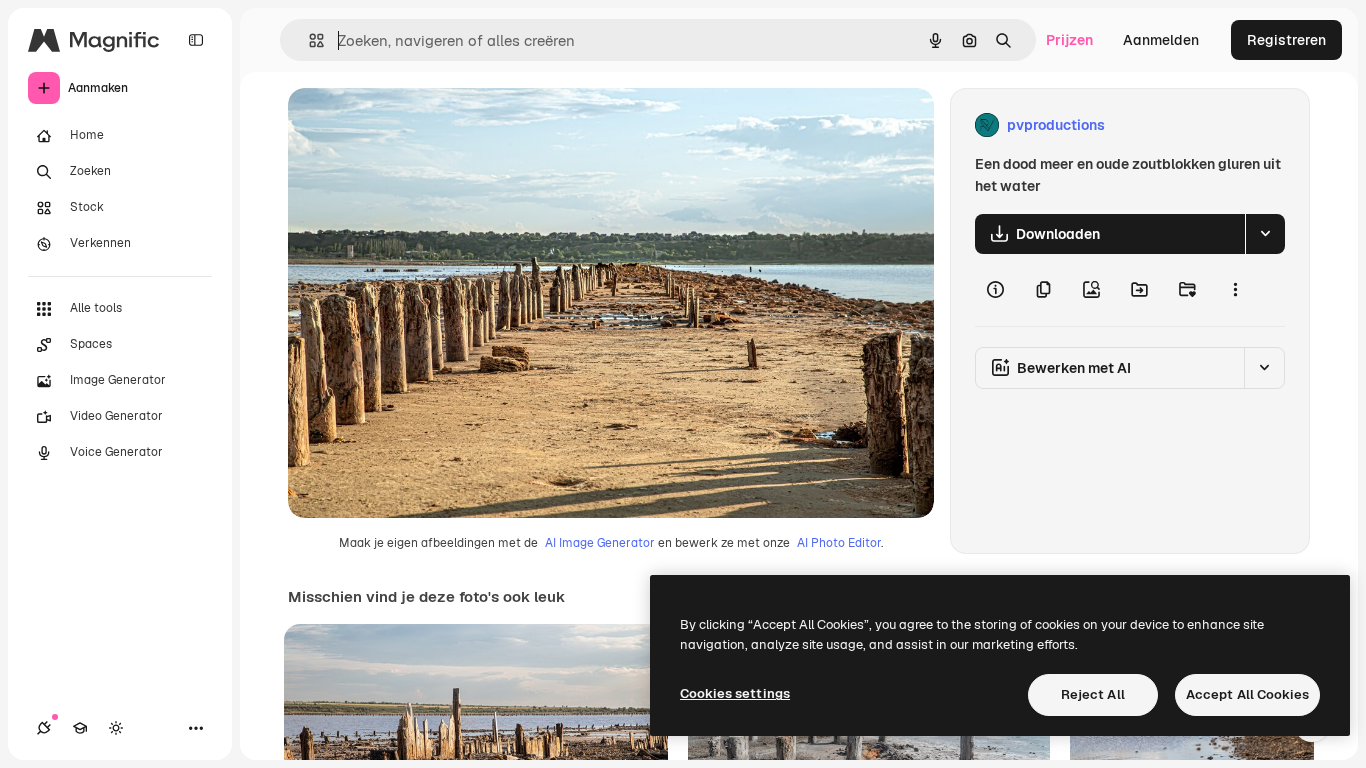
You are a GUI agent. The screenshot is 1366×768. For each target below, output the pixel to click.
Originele (419, 125)
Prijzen (1069, 40)
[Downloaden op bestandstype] (1265, 234)
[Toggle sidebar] (196, 40)
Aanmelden (1161, 40)
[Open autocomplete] (308, 40)
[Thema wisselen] (116, 728)
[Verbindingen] (44, 728)
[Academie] (80, 728)
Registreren (1286, 40)
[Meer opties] (1235, 290)
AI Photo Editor (839, 543)
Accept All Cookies (1247, 694)
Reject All (1093, 694)
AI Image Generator (600, 543)
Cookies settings (735, 693)
